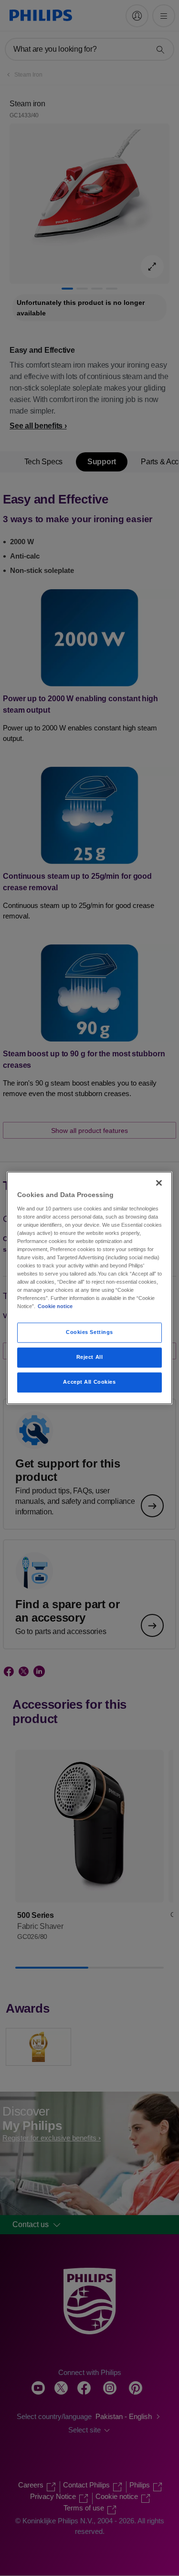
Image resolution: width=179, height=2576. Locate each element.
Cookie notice (55, 1307)
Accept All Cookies (89, 1382)
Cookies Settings (89, 1333)
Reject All (90, 1357)
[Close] (159, 1183)
